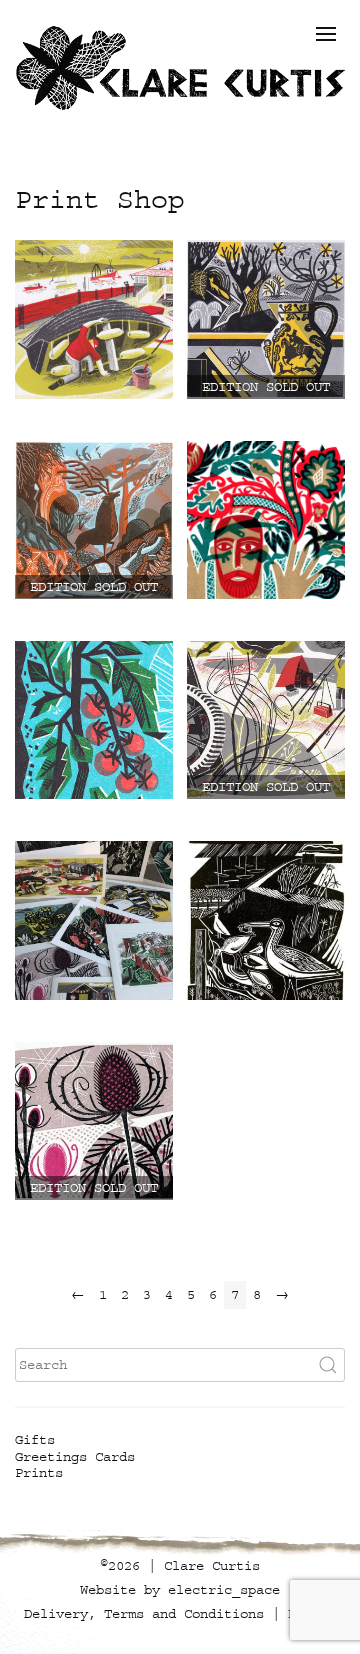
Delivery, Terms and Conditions (144, 1614)
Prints (39, 1473)
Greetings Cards (75, 1457)
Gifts (35, 1440)
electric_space (224, 1590)
